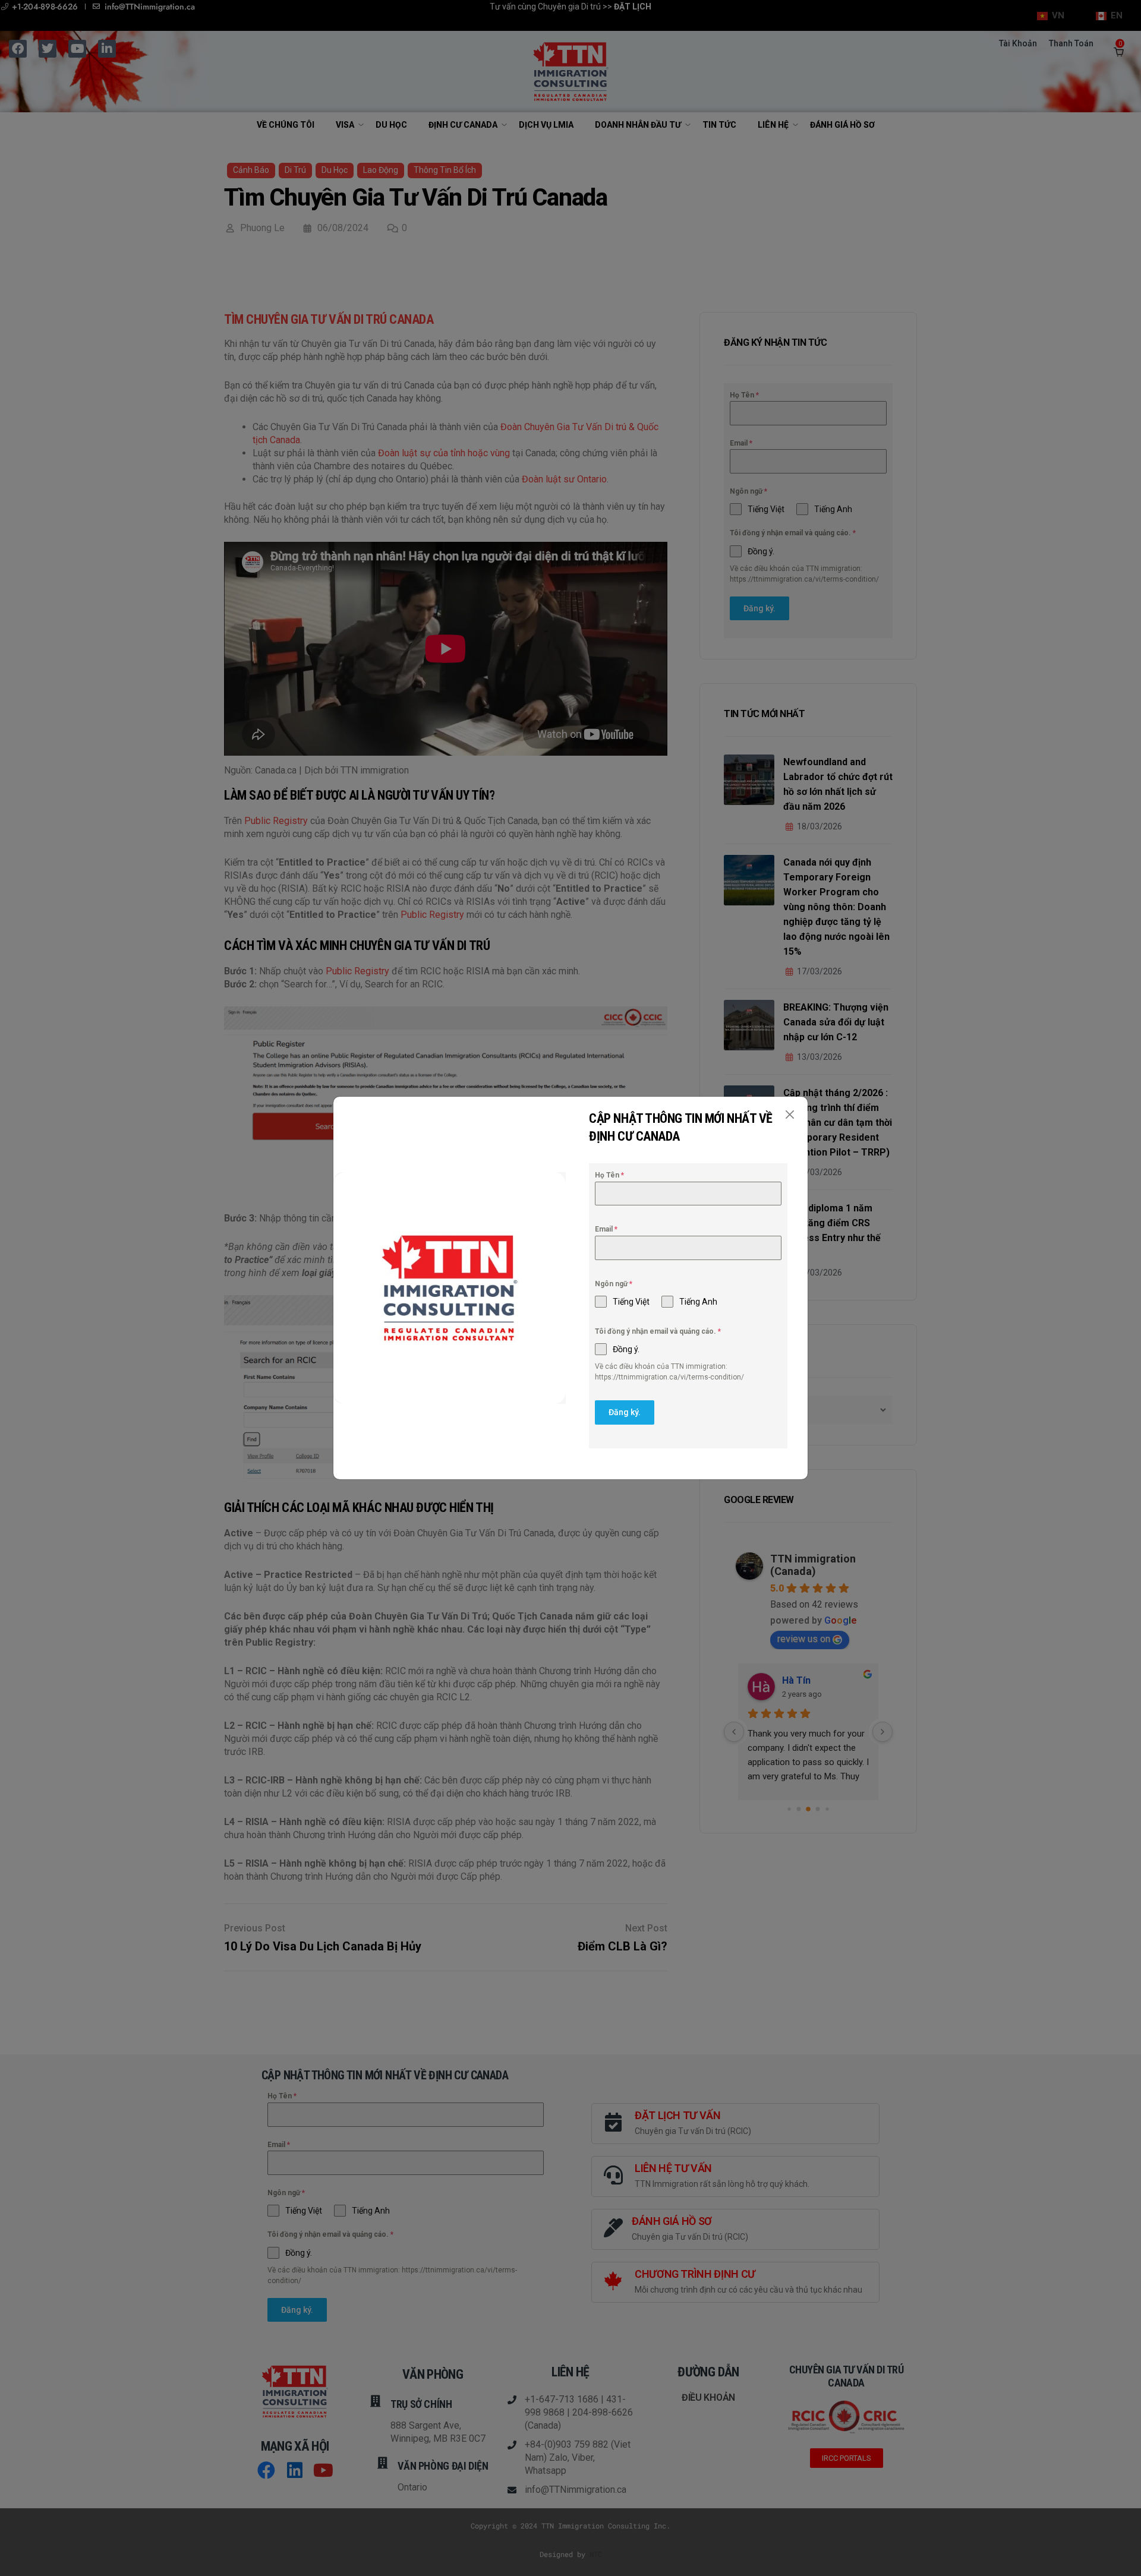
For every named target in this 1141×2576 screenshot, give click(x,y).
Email (606, 1229)
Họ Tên (609, 1175)
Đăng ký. (625, 1412)
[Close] (789, 1115)
